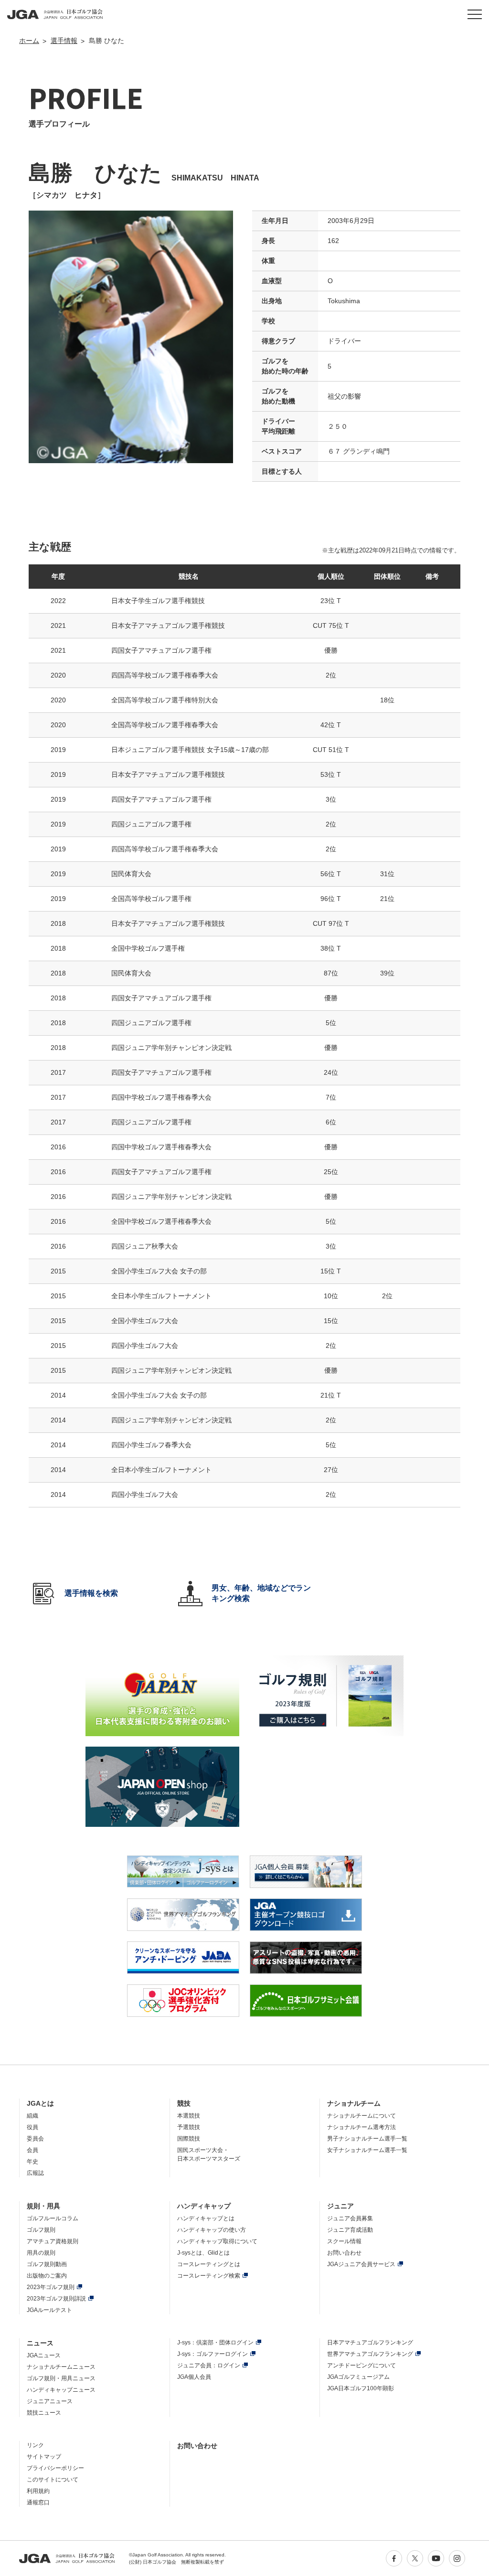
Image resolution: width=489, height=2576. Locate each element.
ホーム (29, 41)
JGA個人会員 (194, 2377)
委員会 (35, 2139)
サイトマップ (44, 2457)
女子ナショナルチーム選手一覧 (367, 2150)
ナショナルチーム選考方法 (361, 2127)
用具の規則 (41, 2253)
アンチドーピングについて (361, 2365)
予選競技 (189, 2127)
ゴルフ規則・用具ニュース (61, 2378)
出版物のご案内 (47, 2276)
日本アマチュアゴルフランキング (370, 2343)
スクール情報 (344, 2241)
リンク (35, 2445)
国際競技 (189, 2139)
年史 (32, 2162)
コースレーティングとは (209, 2264)
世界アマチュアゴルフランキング (370, 2354)
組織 (32, 2116)
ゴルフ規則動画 (47, 2264)
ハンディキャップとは (206, 2218)
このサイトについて (53, 2480)
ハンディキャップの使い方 (212, 2230)
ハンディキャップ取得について (217, 2241)
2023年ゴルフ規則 (51, 2287)
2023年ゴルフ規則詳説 (56, 2299)
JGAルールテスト (49, 2310)
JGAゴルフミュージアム (358, 2377)
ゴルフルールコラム (53, 2218)
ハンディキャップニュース (61, 2390)
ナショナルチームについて (361, 2116)
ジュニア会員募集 (350, 2218)
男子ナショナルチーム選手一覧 (367, 2139)
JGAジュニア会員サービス (361, 2264)
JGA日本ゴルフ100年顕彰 (361, 2388)
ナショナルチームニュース (61, 2367)
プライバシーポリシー (55, 2468)
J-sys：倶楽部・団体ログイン (215, 2343)
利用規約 (38, 2491)
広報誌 (35, 2173)
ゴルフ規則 (41, 2230)
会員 (32, 2150)
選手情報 (64, 41)
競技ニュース (44, 2413)
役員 (32, 2127)
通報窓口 (38, 2502)
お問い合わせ (344, 2253)
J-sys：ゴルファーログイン (213, 2354)
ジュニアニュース (50, 2401)
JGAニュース (44, 2355)
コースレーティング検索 (209, 2276)
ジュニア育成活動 (350, 2230)
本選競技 (189, 2116)
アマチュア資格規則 (53, 2241)
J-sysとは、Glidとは (203, 2253)
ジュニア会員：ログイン (209, 2365)
